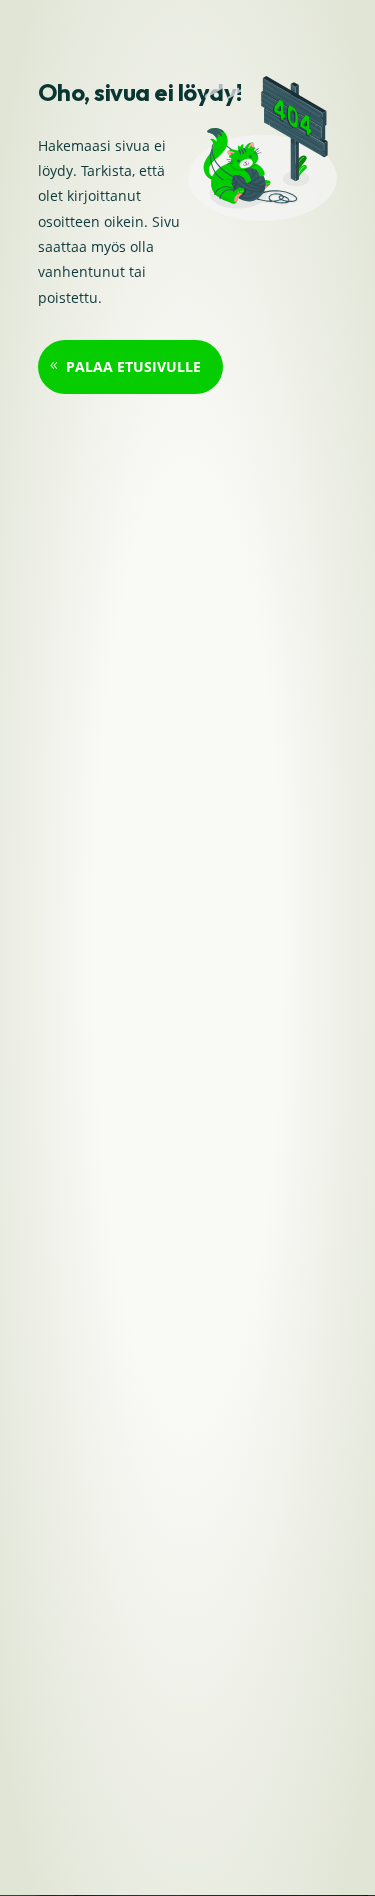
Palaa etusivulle (133, 366)
